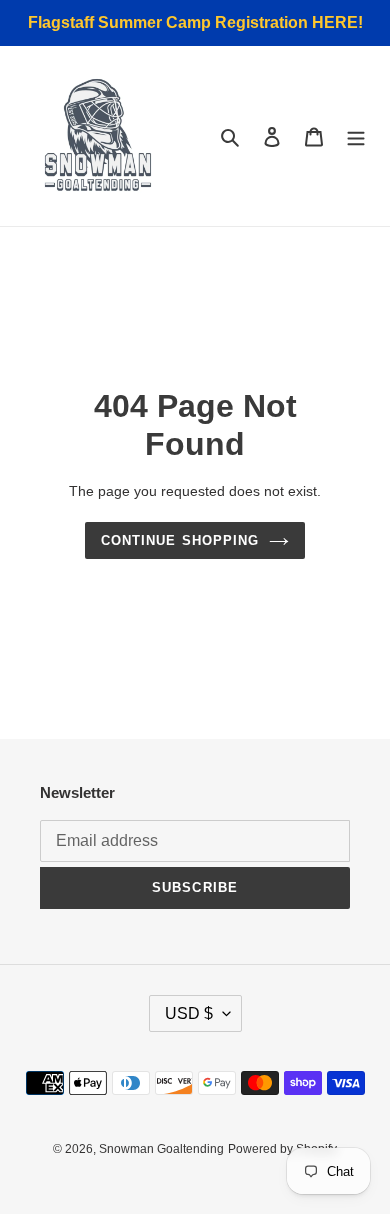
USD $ (189, 1013)
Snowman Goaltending (161, 1149)
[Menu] (356, 136)
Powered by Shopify (282, 1149)
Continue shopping (180, 540)
